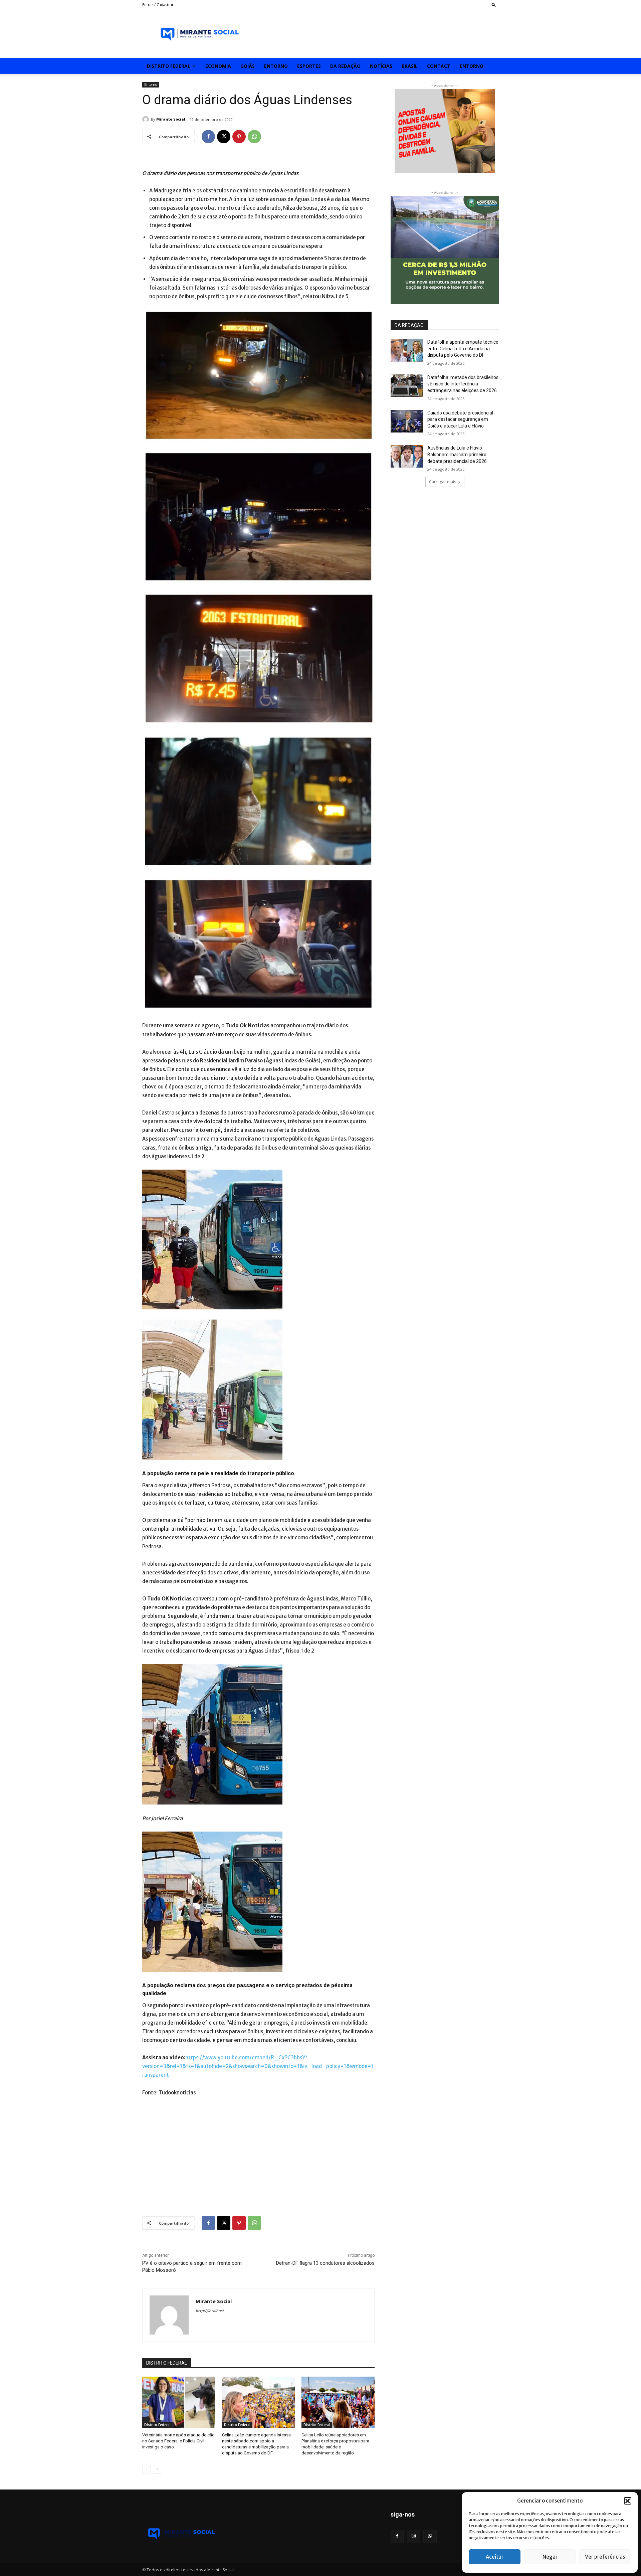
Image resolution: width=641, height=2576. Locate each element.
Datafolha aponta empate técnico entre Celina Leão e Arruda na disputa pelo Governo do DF (463, 349)
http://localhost (210, 2311)
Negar (550, 2557)
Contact (439, 66)
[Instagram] (413, 2536)
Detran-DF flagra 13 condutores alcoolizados (325, 2263)
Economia (218, 66)
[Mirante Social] (147, 119)
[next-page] (157, 2469)
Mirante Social (171, 119)
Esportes (309, 66)
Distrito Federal (169, 66)
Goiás (248, 66)
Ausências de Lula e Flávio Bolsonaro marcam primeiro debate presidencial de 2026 (457, 454)
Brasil (410, 66)
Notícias (381, 66)
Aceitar (495, 2557)
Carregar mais (443, 482)
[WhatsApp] (254, 137)
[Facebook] (208, 137)
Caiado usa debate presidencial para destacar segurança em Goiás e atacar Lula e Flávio (460, 419)
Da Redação (345, 66)
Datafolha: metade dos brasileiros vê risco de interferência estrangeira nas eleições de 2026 (463, 384)
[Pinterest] (239, 137)
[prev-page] (146, 2469)
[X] (224, 137)
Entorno (276, 66)
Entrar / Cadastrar (158, 5)
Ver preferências (605, 2557)
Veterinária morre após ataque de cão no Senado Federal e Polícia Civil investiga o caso (178, 2441)
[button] (628, 2501)
